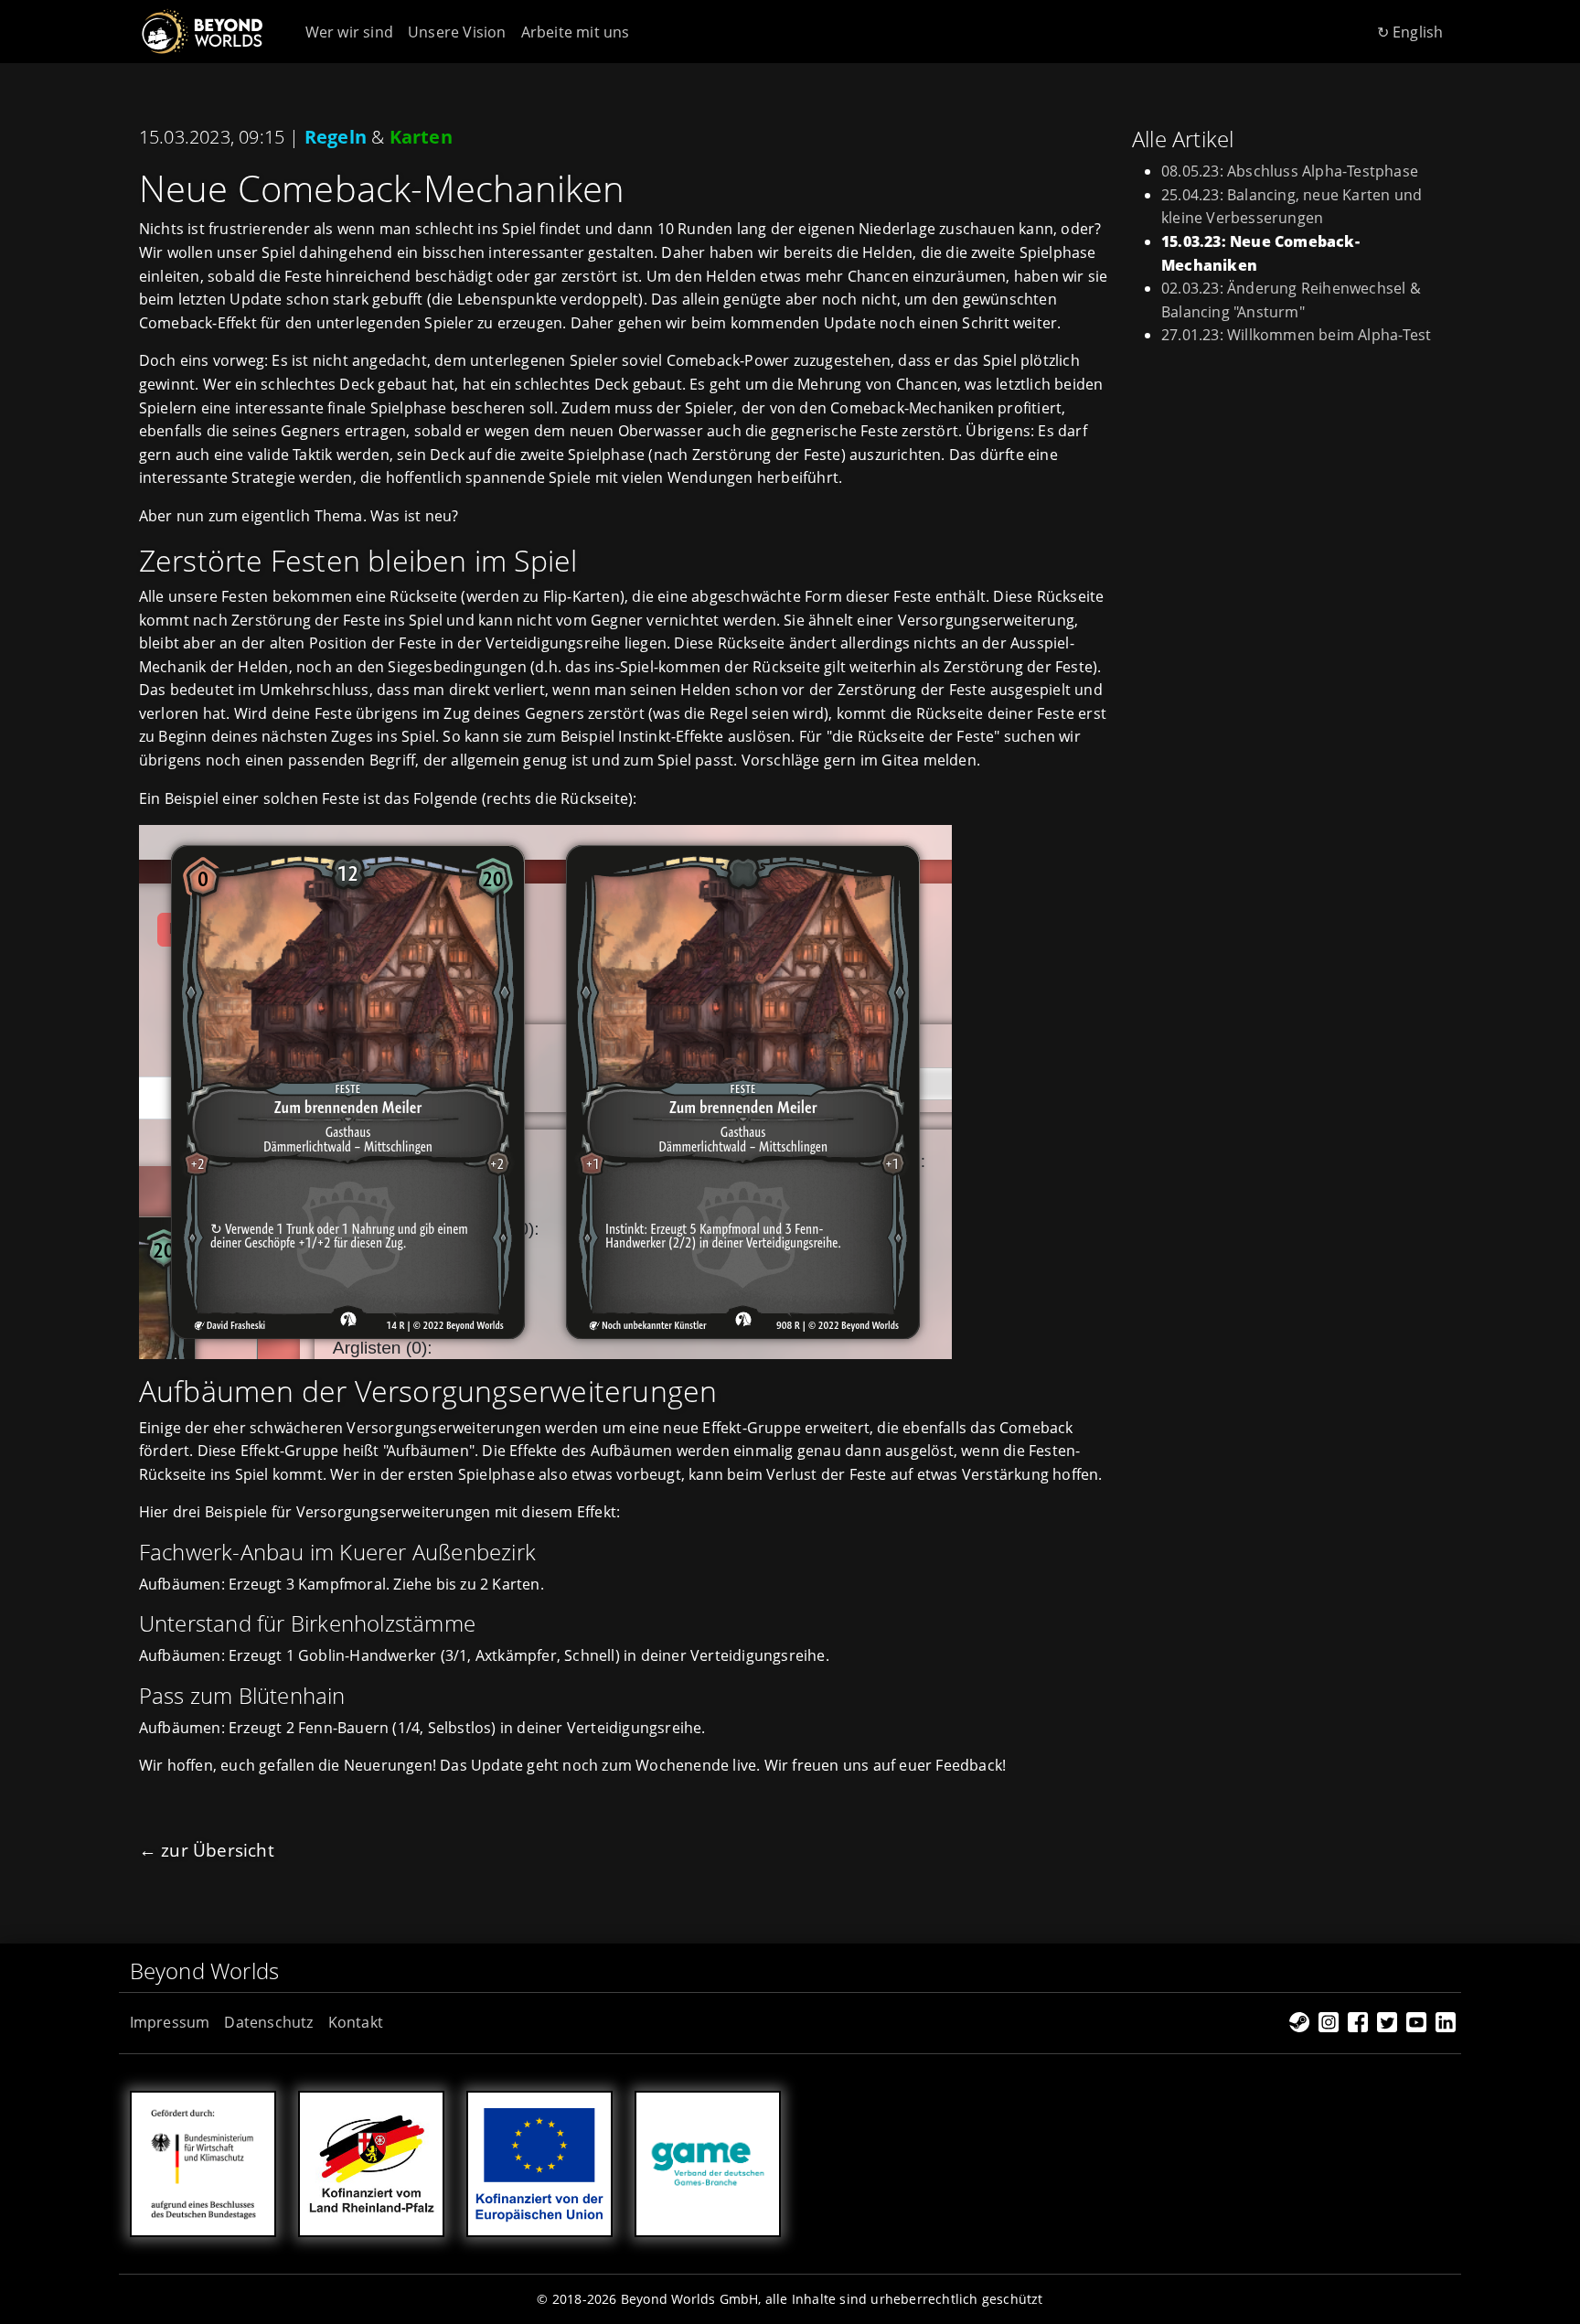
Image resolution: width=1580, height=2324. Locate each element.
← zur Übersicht (207, 1850)
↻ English (1410, 32)
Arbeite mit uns (576, 32)
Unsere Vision (457, 32)
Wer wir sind (349, 32)
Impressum (170, 2022)
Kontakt (356, 2022)
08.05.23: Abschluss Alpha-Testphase (1290, 171)
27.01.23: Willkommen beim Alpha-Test (1296, 335)
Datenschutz (268, 2022)
